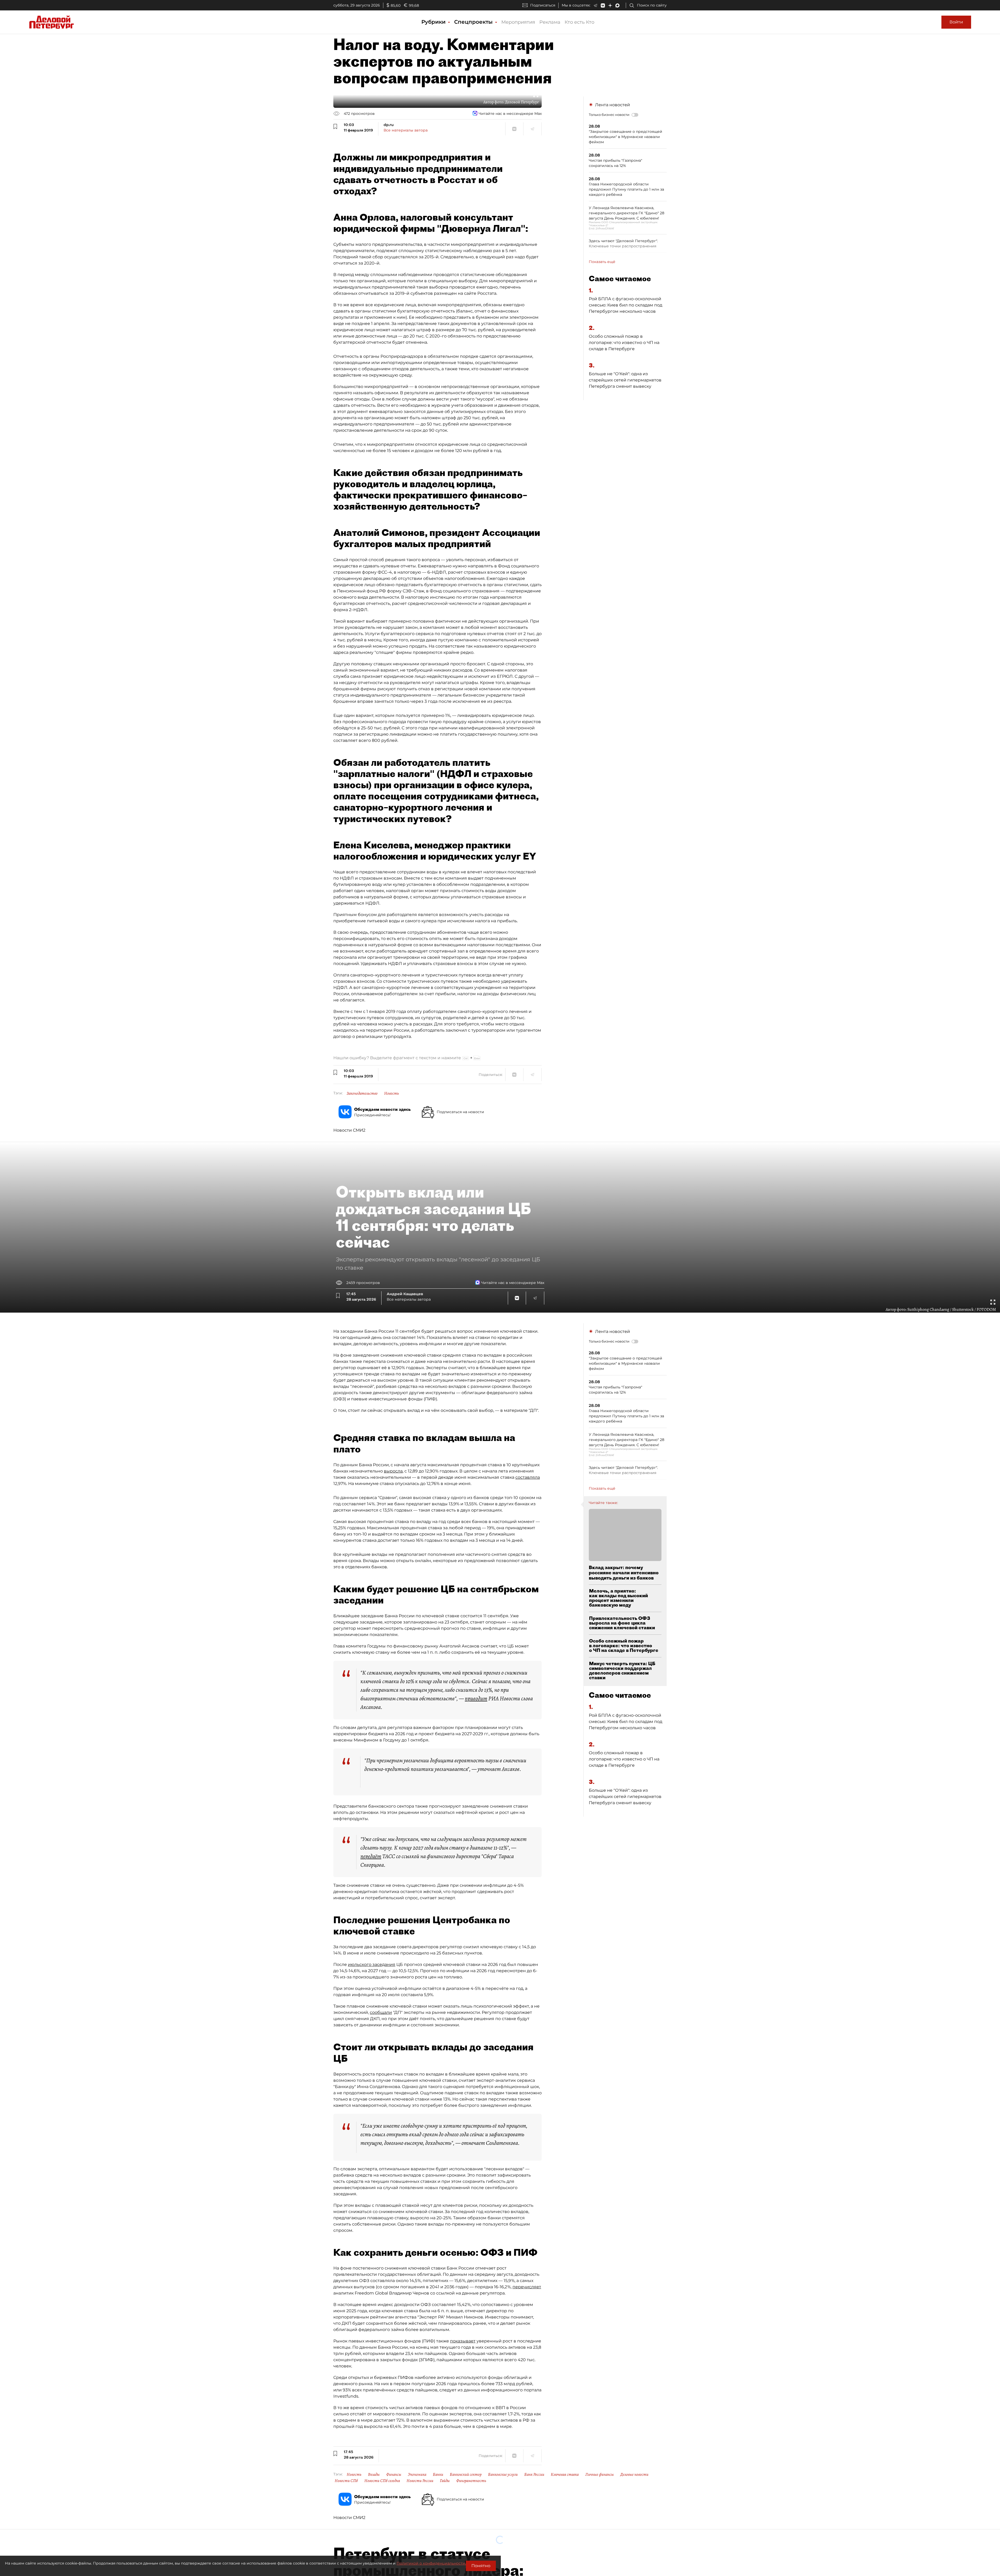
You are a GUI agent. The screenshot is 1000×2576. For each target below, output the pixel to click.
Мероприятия (518, 22)
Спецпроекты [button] (474, 22)
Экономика (417, 2474)
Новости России (420, 2481)
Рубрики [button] (434, 22)
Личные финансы (599, 2474)
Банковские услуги (503, 2474)
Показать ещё (602, 262)
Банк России (534, 2474)
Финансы (394, 2474)
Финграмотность (471, 2481)
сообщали (381, 2012)
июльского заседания (372, 1964)
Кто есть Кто (579, 22)
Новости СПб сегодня (382, 2481)
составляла (528, 1477)
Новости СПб (346, 2481)
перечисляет (527, 2287)
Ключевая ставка (565, 2474)
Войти (956, 22)
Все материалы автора (406, 130)
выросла (393, 1471)
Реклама (550, 22)
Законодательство (362, 1093)
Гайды (445, 2481)
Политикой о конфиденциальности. (431, 2563)
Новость (392, 1093)
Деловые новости (634, 2474)
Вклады (374, 2474)
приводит (476, 1698)
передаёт (371, 1856)
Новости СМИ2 (349, 1130)
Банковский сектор (466, 2474)
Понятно (481, 2566)
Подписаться (543, 5)
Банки (438, 2474)
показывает (463, 2341)
